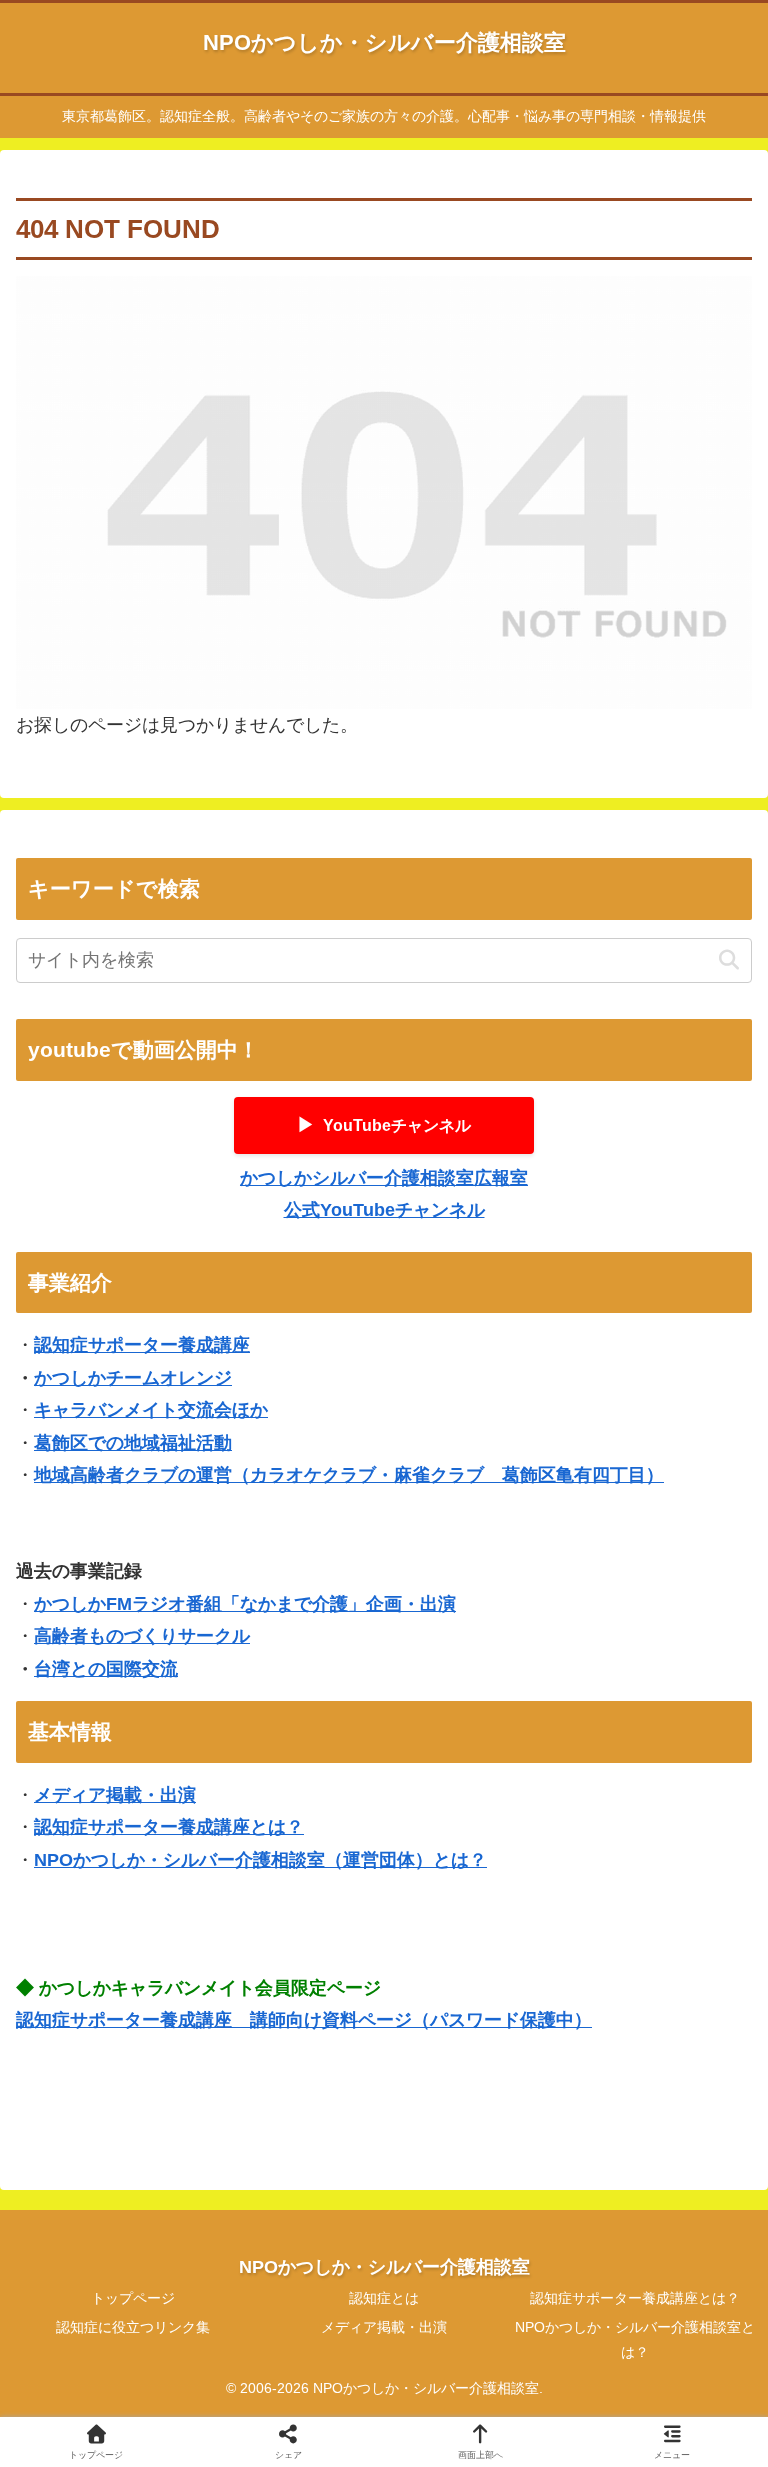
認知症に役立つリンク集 (133, 2327)
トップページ (133, 2298)
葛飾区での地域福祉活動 (133, 1443)
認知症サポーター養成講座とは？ (169, 1827)
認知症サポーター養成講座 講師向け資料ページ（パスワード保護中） (304, 2020)
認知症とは (384, 2298)
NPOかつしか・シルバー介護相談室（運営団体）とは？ (260, 1860)
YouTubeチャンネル (384, 1125)
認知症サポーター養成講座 (142, 1345)
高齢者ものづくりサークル (142, 1636)
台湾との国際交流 (106, 1669)
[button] (728, 960)
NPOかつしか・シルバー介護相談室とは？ (635, 2339)
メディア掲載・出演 (115, 1795)
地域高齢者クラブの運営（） (349, 1475)
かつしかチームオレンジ (133, 1378)
